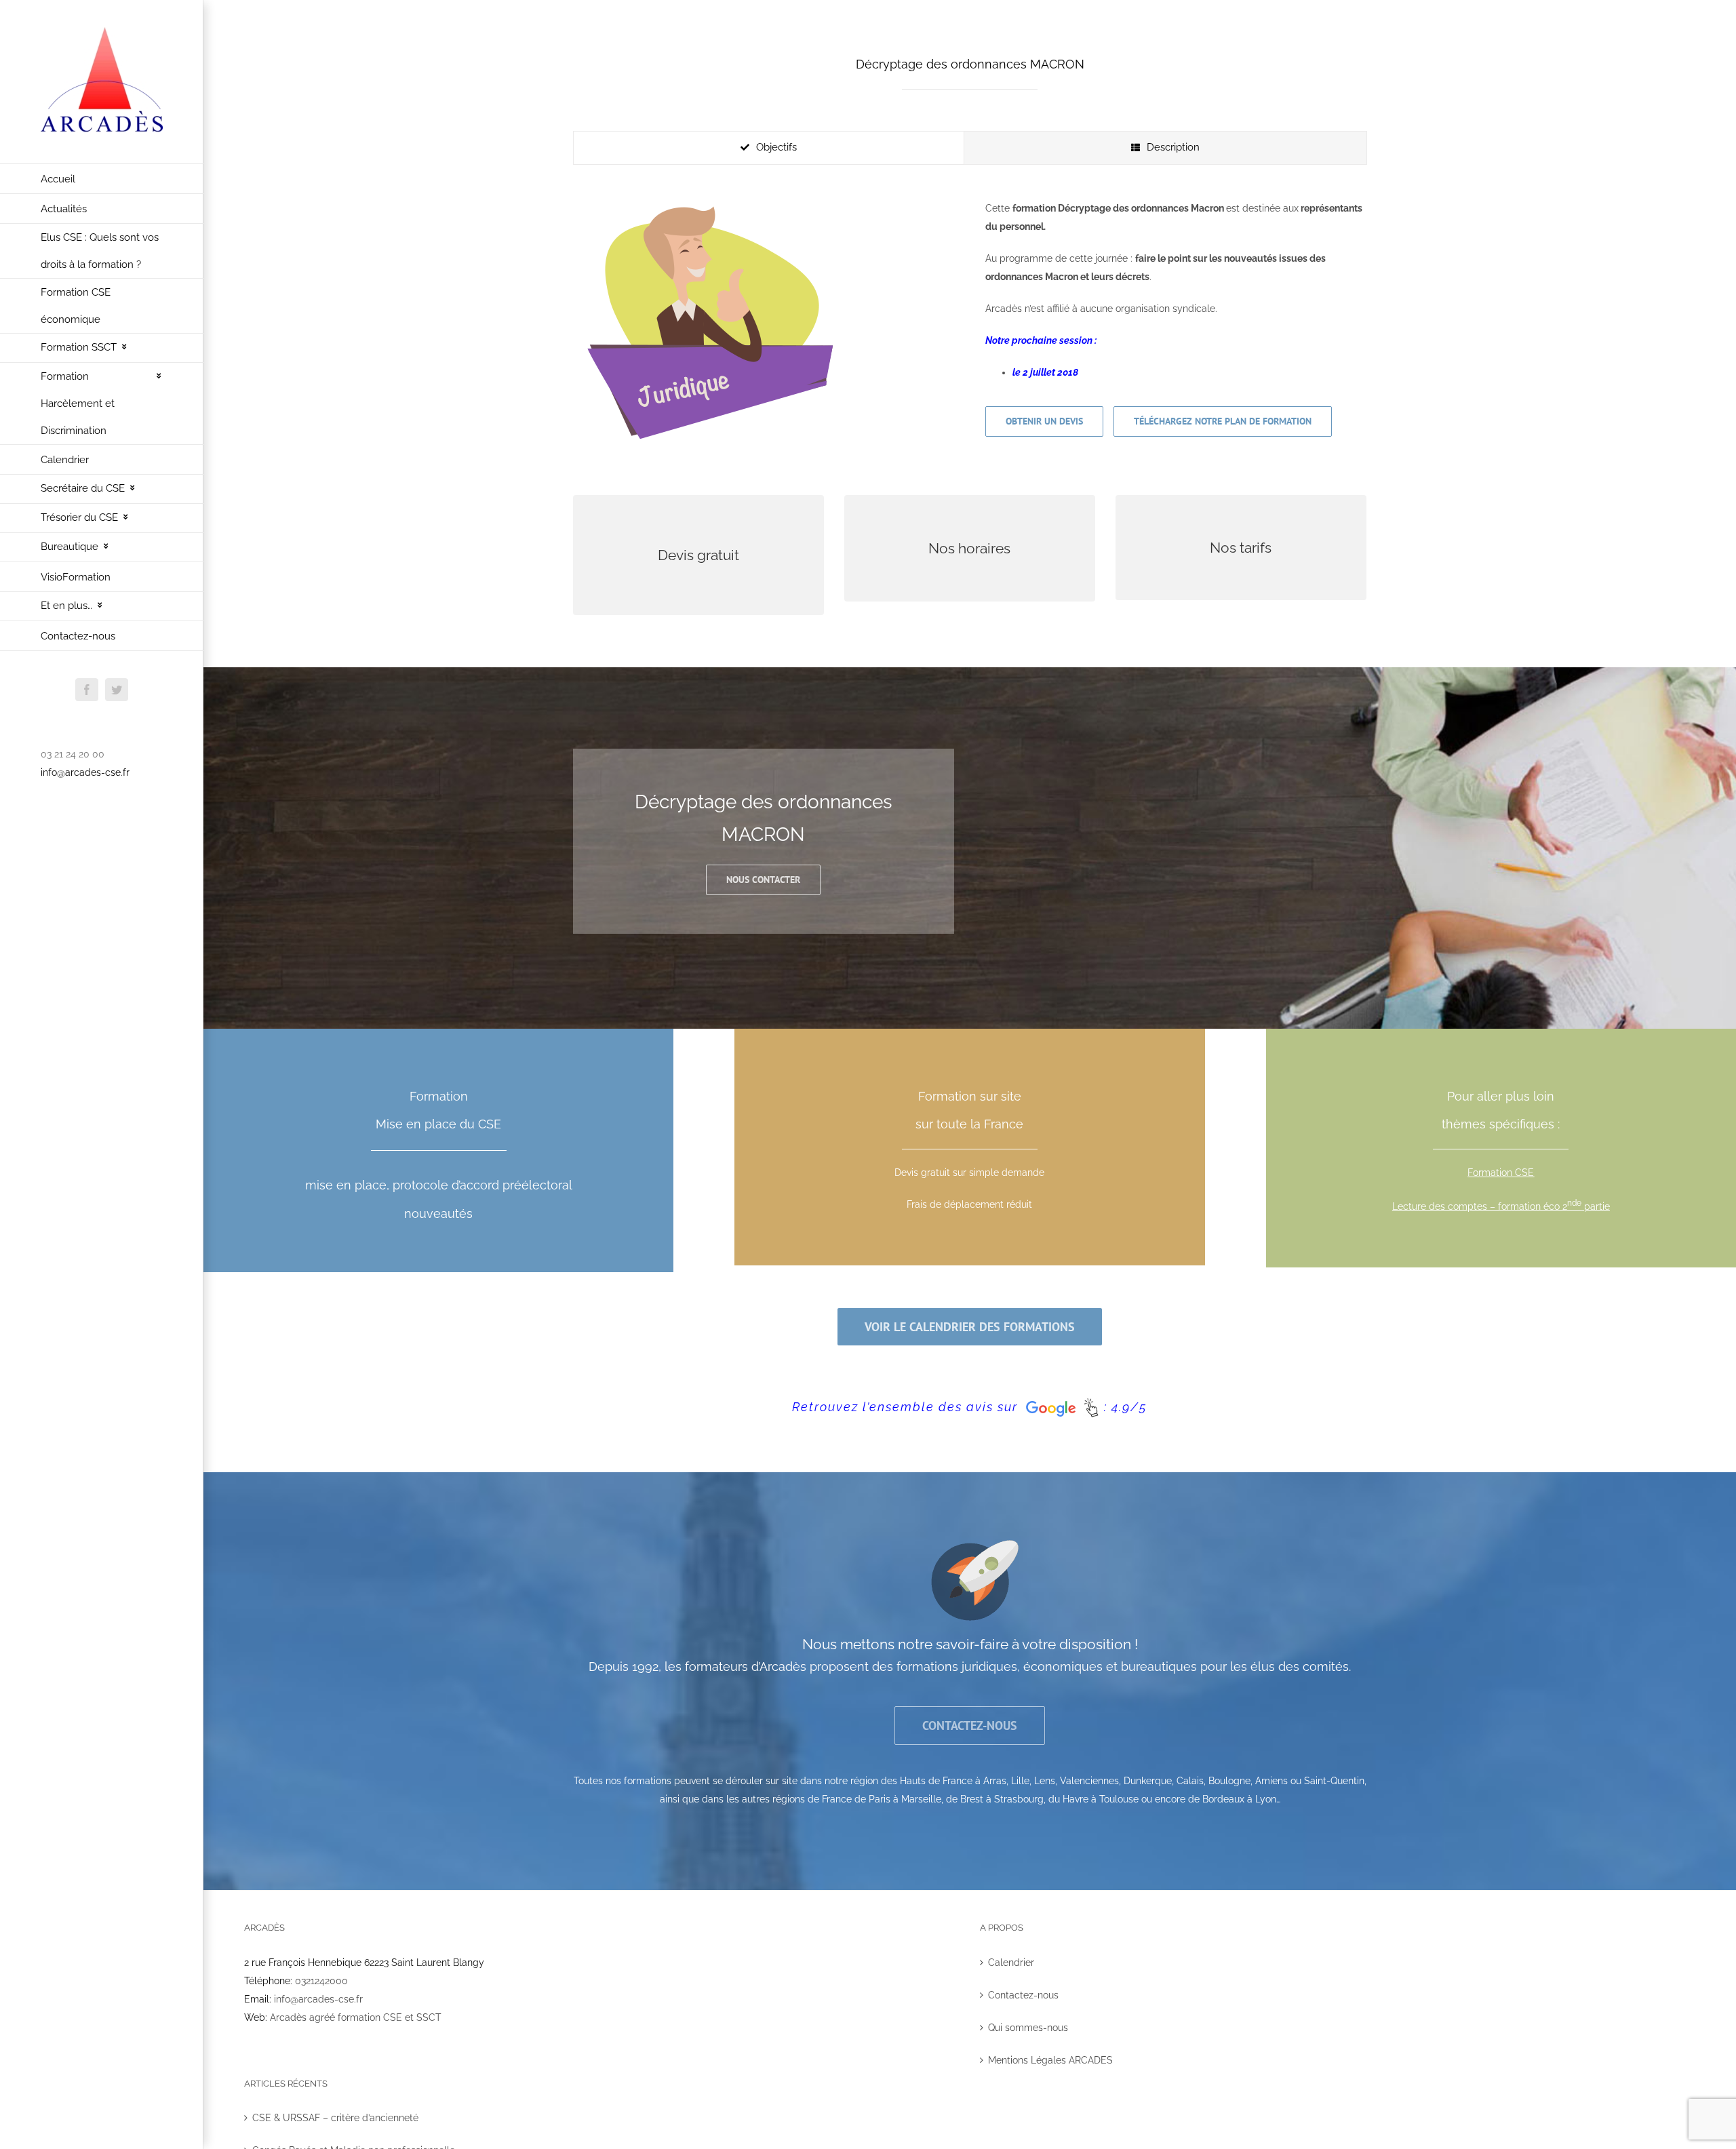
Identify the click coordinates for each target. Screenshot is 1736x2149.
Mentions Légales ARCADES (1050, 2060)
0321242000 (321, 1981)
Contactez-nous (1023, 1995)
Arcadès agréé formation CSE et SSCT (356, 2017)
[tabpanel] (970, 324)
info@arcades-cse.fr (85, 772)
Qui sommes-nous (1028, 2028)
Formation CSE (1501, 1172)
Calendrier (1011, 1963)
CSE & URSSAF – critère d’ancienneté (335, 2118)
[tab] (769, 148)
